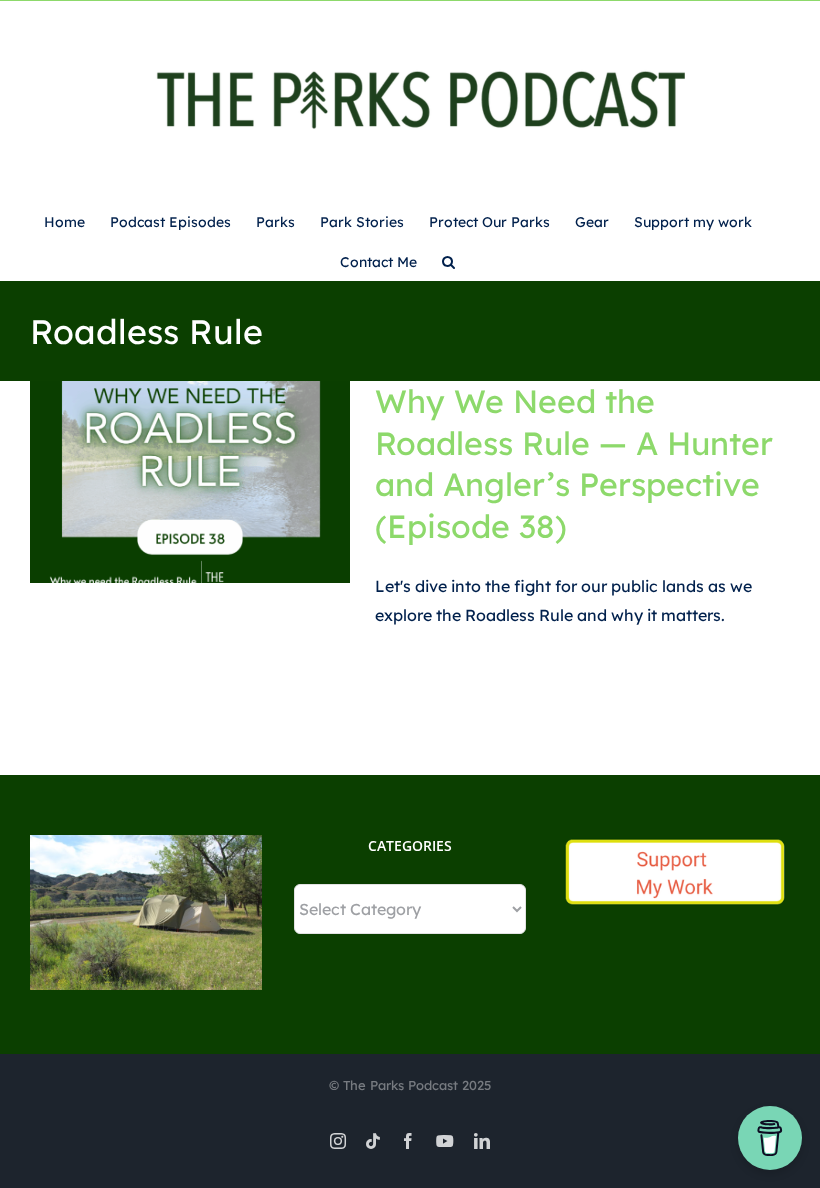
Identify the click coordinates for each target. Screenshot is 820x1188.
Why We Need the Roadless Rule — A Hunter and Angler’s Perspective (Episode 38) (574, 463)
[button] (448, 260)
